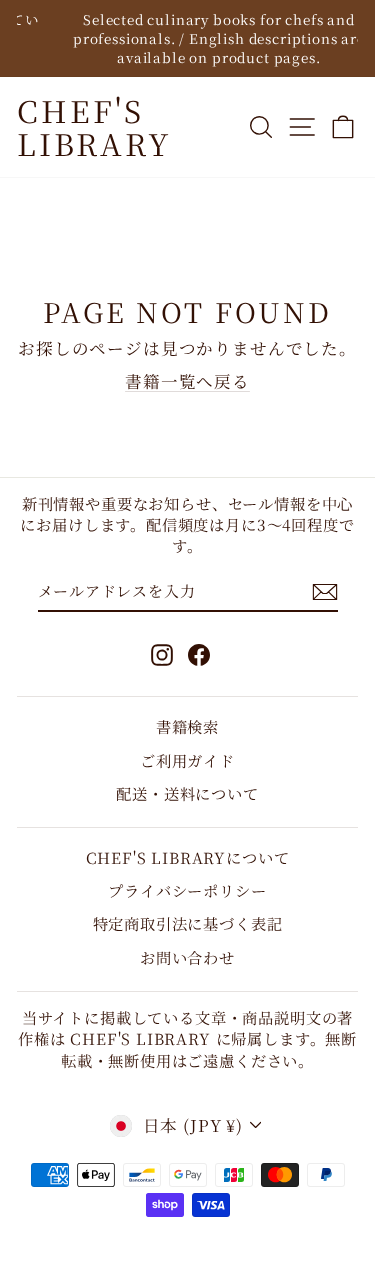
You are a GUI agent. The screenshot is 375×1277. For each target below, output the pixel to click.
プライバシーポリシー (187, 890)
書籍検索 (187, 726)
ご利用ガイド (187, 760)
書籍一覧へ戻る (187, 381)
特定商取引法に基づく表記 (188, 923)
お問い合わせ (187, 957)
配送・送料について (187, 793)
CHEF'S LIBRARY (94, 126)
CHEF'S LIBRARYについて (188, 857)
